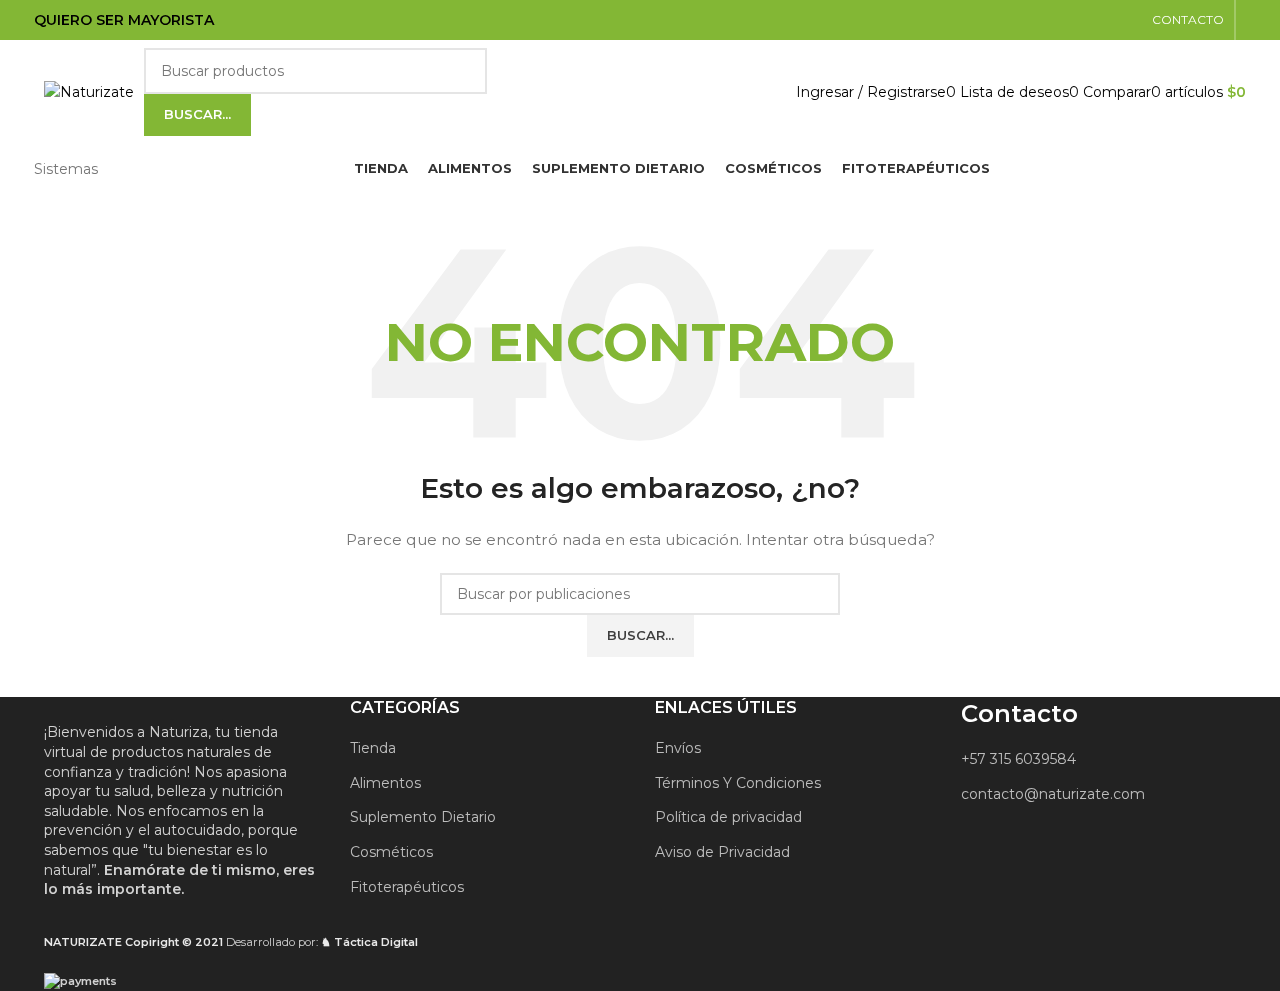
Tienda (373, 748)
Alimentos (385, 783)
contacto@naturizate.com (1053, 794)
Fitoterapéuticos (407, 887)
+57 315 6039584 (1018, 759)
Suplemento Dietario (423, 817)
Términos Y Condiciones (738, 783)
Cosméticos (391, 852)
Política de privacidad (728, 817)
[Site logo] (89, 91)
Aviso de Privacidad (722, 852)
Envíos (678, 748)
